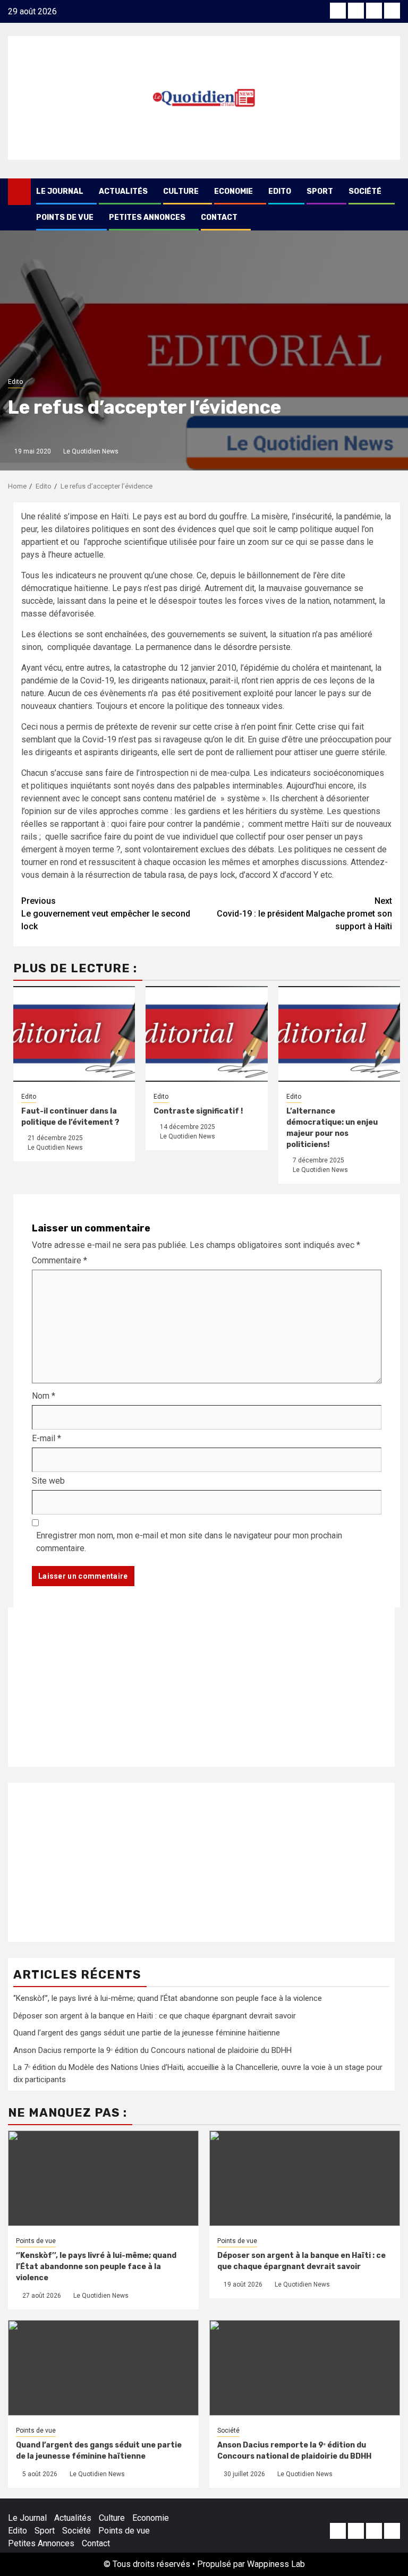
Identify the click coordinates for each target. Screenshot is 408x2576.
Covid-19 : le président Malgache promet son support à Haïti (304, 914)
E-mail (46, 1438)
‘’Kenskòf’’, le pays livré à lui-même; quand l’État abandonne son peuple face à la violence (168, 1998)
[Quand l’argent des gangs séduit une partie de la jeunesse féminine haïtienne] (103, 2368)
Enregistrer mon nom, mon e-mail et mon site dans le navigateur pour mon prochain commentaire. (189, 1542)
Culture (181, 191)
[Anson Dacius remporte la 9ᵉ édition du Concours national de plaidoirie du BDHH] (305, 2368)
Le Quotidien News (91, 451)
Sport (320, 191)
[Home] (19, 191)
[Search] (392, 192)
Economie (233, 191)
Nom (44, 1396)
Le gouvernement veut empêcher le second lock (106, 914)
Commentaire (59, 1260)
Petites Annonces (147, 217)
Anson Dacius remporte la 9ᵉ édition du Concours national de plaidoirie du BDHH (152, 2050)
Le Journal (60, 191)
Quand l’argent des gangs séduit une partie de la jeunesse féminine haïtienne (147, 2033)
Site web (48, 1481)
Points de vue (65, 217)
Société (365, 191)
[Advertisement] (201, 1687)
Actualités (123, 191)
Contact (219, 217)
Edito (280, 191)
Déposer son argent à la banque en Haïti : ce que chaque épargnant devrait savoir (155, 2016)
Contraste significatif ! (198, 1111)
